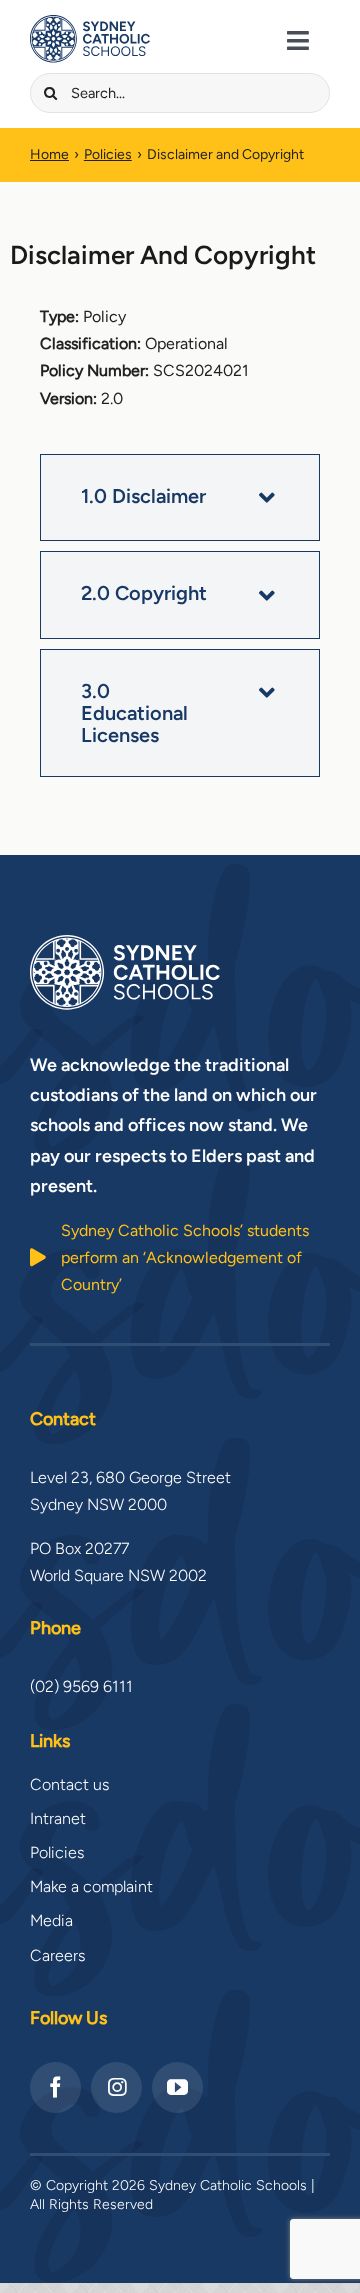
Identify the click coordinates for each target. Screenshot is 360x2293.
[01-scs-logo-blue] (90, 22)
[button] (180, 498)
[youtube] (177, 2087)
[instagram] (116, 2087)
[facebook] (55, 2087)
